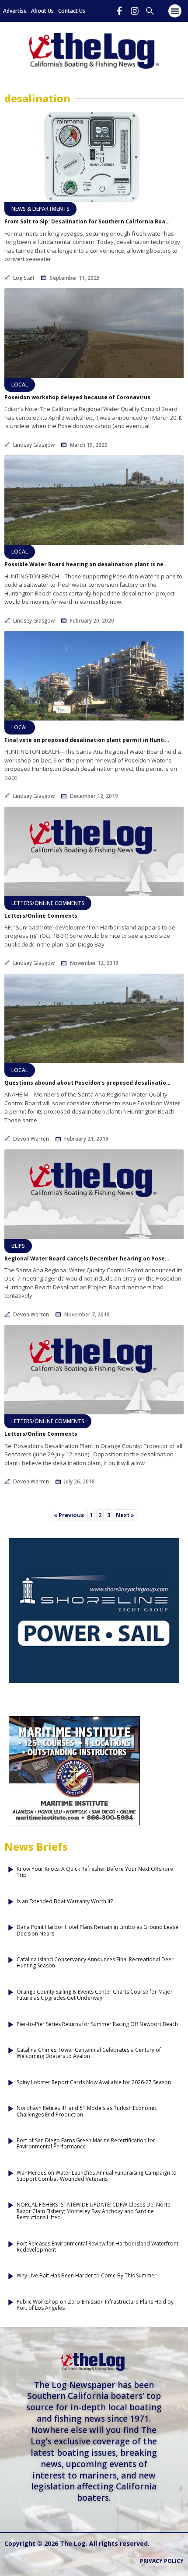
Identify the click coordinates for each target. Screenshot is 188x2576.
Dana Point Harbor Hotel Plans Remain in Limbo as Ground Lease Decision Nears (97, 1930)
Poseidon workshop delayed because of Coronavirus (77, 397)
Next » (125, 1515)
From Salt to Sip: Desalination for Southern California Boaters (87, 222)
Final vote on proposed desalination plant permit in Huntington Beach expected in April (87, 740)
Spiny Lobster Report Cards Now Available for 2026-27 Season (94, 2082)
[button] (175, 11)
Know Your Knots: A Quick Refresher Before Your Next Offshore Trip (95, 1872)
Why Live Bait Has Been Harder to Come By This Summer (87, 2276)
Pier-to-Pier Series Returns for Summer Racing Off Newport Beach (97, 2024)
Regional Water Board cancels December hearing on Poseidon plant (87, 1259)
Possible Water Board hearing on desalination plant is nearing (87, 564)
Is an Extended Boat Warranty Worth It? (65, 1901)
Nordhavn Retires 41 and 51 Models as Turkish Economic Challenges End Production (87, 2111)
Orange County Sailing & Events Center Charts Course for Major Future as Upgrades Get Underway (95, 1995)
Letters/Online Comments (41, 916)
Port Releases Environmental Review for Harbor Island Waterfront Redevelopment (97, 2247)
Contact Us (72, 11)
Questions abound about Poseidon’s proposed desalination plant (87, 1083)
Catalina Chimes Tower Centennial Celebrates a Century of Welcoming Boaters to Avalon (89, 2053)
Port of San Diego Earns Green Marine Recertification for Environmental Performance (86, 2144)
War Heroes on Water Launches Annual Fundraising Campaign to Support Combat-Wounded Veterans (97, 2176)
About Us (42, 11)
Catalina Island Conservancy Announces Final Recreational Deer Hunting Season (95, 1963)
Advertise (15, 11)
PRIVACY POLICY (162, 2561)
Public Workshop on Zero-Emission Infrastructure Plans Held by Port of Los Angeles (95, 2305)
